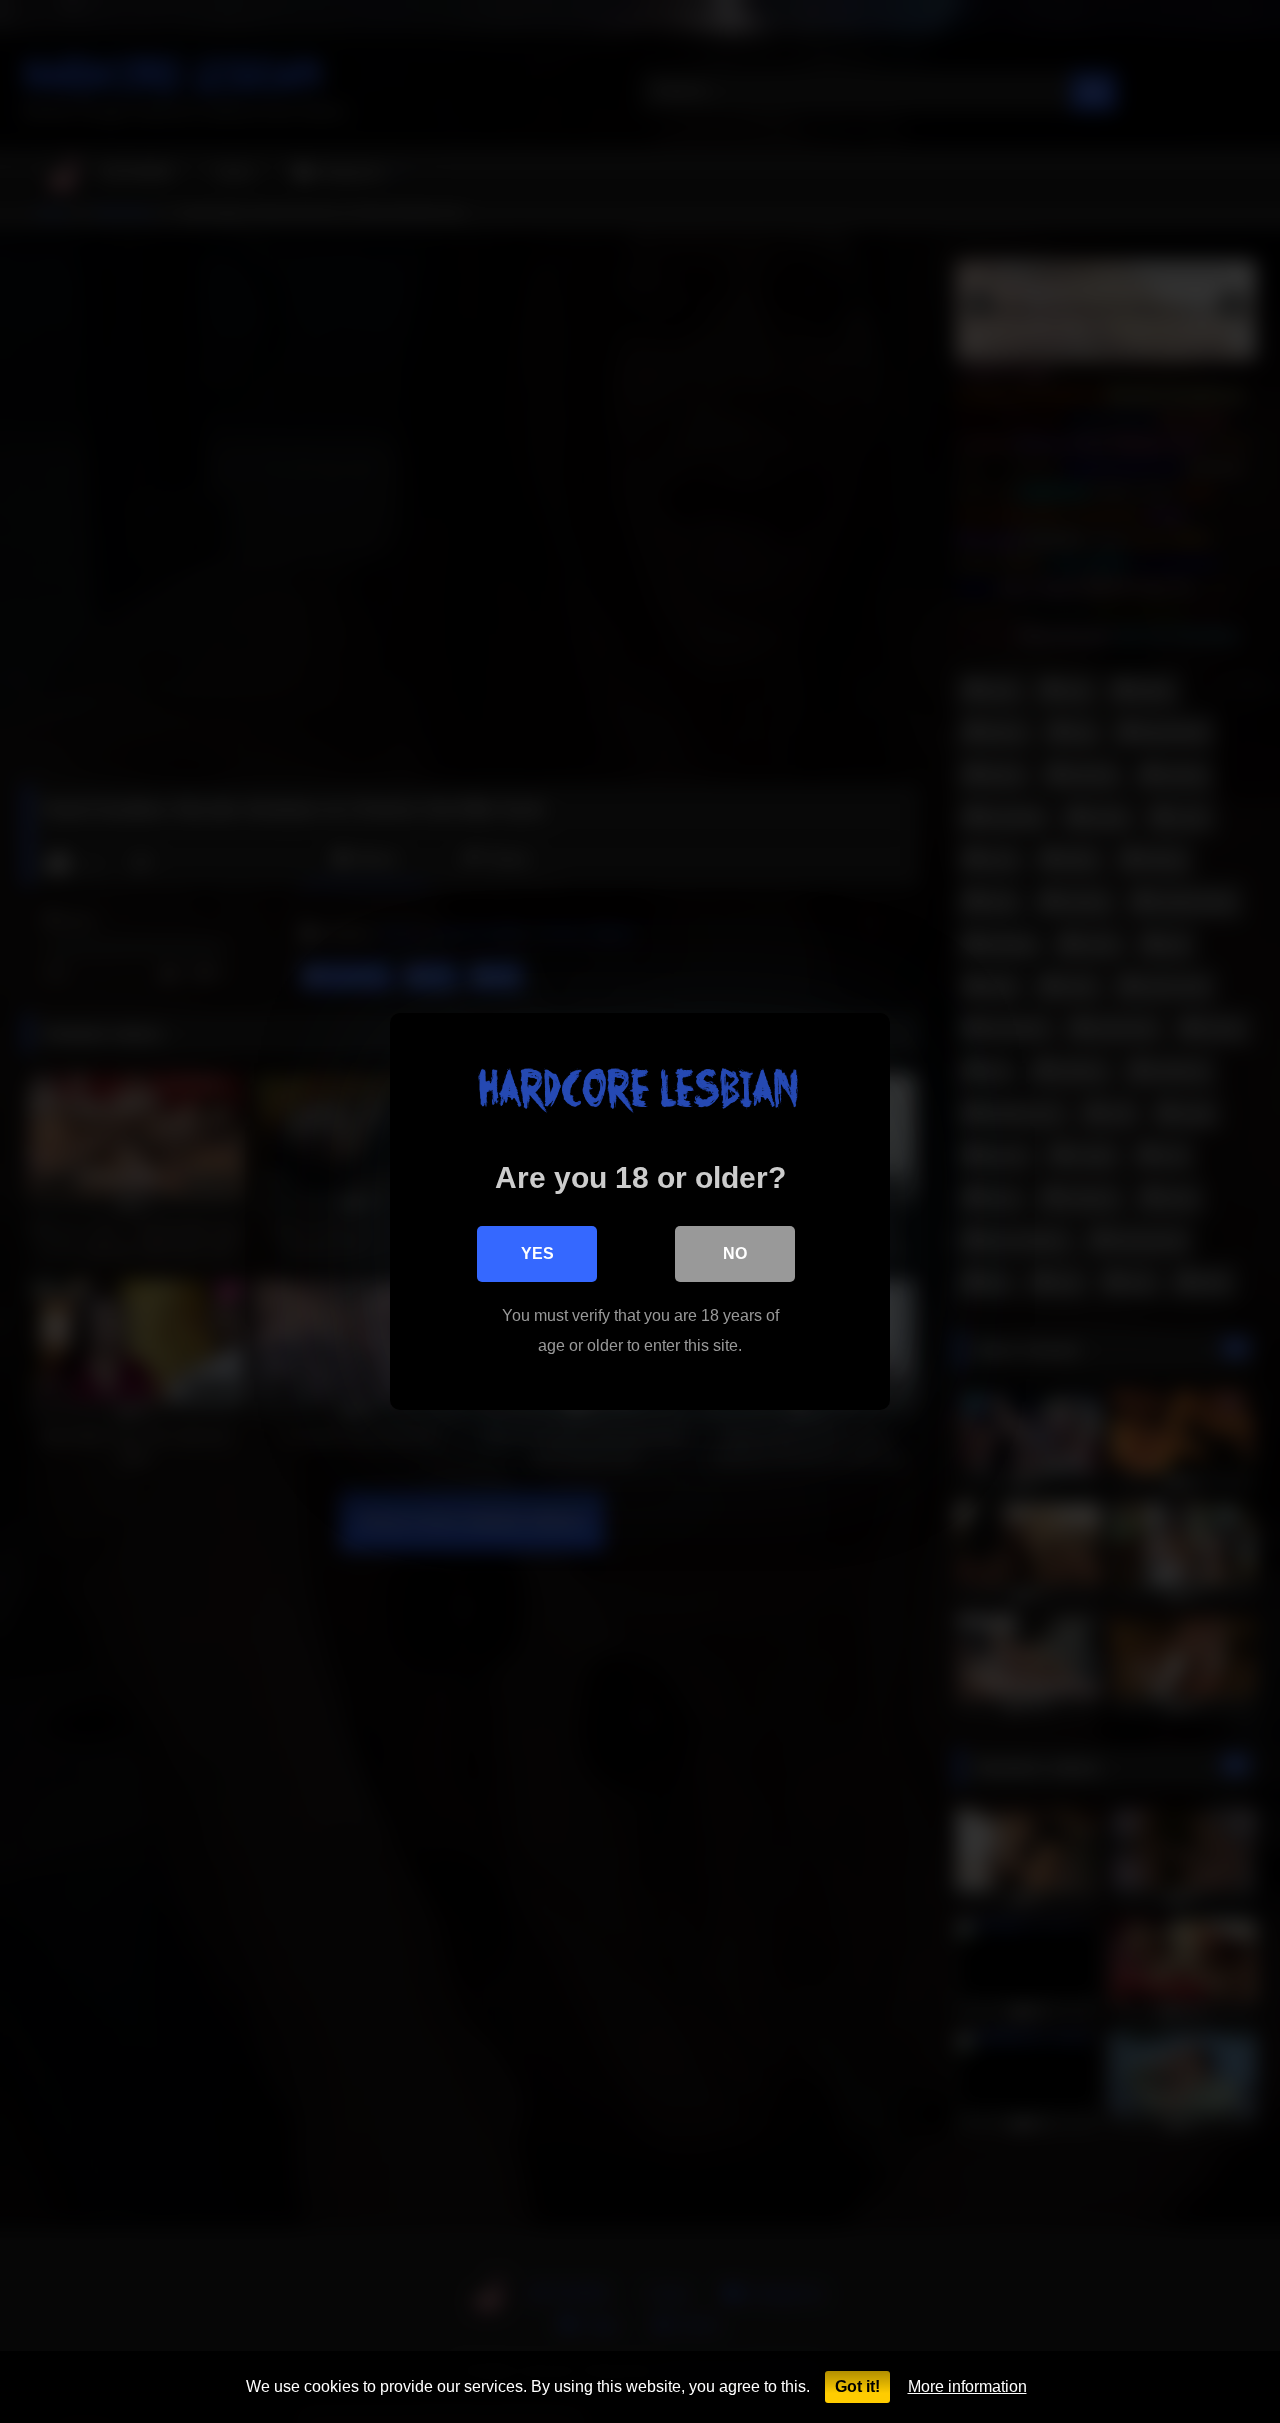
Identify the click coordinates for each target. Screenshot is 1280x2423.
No (735, 1253)
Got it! (857, 2386)
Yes (537, 1253)
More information (967, 2386)
